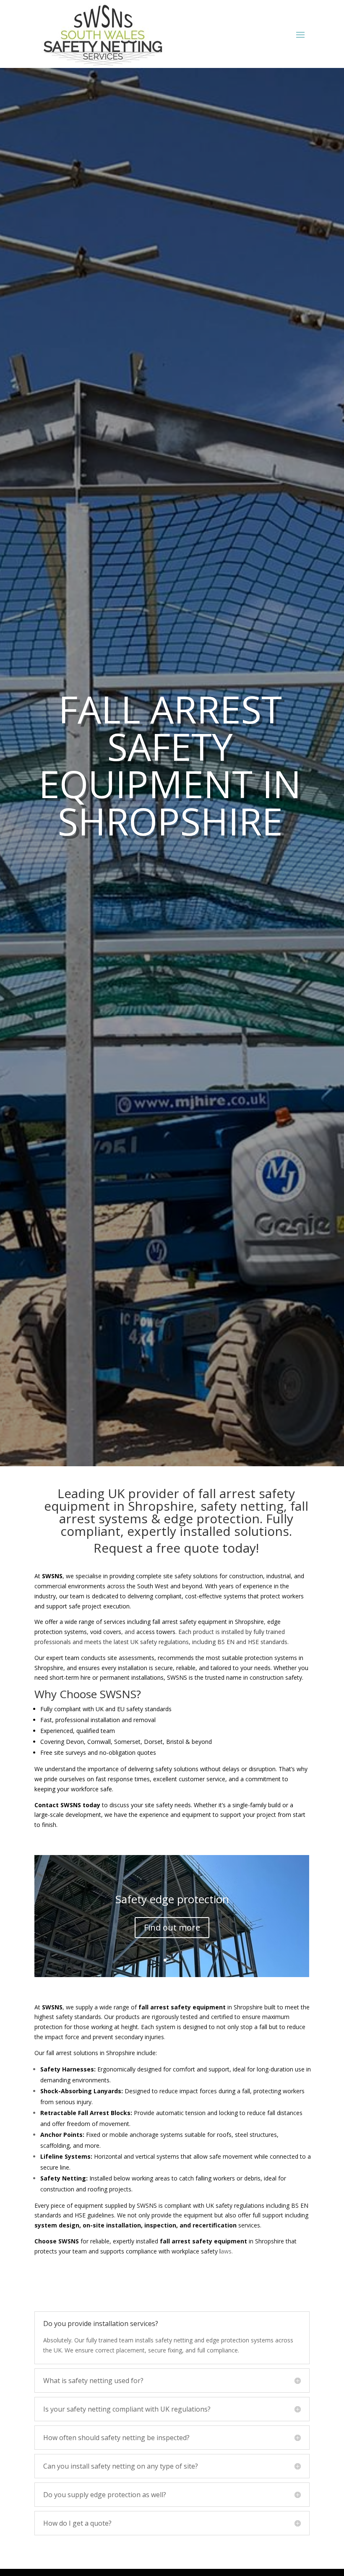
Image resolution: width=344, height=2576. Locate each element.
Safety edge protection (172, 1899)
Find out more (172, 1927)
